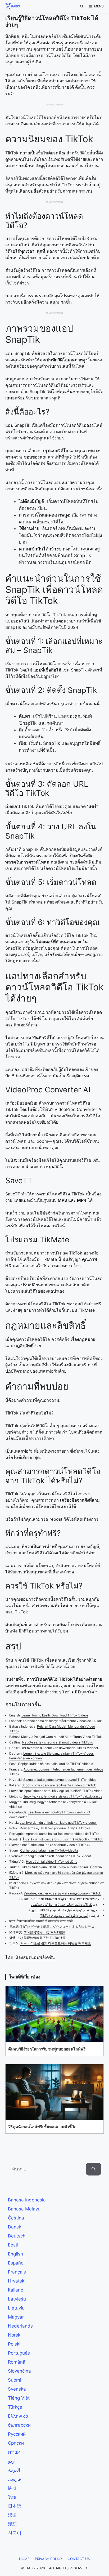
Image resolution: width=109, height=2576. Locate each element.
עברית (14, 2452)
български (19, 2425)
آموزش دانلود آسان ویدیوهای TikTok (64, 1916)
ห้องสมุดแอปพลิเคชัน (35, 1957)
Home (24, 2559)
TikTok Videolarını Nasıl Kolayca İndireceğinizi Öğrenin (62, 1867)
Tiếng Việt (19, 2398)
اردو (12, 2461)
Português (19, 2353)
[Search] (94, 2169)
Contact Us (79, 2559)
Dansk (15, 2227)
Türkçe (15, 2407)
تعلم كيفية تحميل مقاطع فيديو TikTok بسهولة (59, 1910)
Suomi (15, 2380)
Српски (16, 2443)
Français (17, 2272)
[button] (82, 6)
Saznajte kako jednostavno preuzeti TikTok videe (60, 1780)
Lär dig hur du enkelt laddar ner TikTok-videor (57, 1856)
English (15, 2254)
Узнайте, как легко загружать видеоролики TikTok (62, 1893)
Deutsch (17, 2236)
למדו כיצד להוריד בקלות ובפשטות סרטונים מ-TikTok (54, 1899)
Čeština (16, 2218)
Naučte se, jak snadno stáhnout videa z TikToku (58, 1742)
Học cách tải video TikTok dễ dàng (52, 1861)
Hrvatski (17, 2281)
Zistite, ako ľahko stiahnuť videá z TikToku (59, 1845)
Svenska (17, 2389)
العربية (14, 2470)
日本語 (15, 2506)
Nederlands (20, 2326)
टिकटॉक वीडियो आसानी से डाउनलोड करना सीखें (45, 1921)
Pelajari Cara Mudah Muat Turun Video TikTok (68, 1737)
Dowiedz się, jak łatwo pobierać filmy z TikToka (55, 1828)
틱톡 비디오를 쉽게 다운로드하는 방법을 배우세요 (56, 1943)
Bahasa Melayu (24, 2209)
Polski (14, 2344)
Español (16, 2263)
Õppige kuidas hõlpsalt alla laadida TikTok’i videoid (56, 1764)
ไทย (9, 1957)
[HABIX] (11, 6)
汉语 (12, 2515)
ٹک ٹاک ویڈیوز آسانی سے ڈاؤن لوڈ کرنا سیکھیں (62, 1904)
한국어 (15, 2533)
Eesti (13, 2245)
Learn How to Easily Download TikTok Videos (55, 1715)
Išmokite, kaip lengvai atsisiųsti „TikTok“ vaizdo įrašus (62, 1796)
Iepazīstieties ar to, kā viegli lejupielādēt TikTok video (63, 1791)
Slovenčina (19, 2371)
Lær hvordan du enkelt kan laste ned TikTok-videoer (58, 1823)
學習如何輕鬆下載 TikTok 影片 (45, 1938)
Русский (17, 2434)
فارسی (14, 2479)
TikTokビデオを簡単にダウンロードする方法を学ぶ (57, 1927)
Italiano (16, 2290)
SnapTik (28, 723)
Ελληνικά (18, 2416)
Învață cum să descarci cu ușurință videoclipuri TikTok (63, 1839)
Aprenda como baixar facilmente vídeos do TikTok (63, 1834)
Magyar (16, 2317)
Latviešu (17, 2299)
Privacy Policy (49, 2559)
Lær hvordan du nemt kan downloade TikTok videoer (59, 1748)
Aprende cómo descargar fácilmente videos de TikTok (62, 1721)
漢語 (12, 2524)
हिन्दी (12, 2488)
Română (17, 2362)
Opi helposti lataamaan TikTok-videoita (49, 1850)
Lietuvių (16, 2308)
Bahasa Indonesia (27, 2200)
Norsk (14, 2335)
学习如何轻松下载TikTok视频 (44, 1932)
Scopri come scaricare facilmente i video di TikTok (59, 1785)
